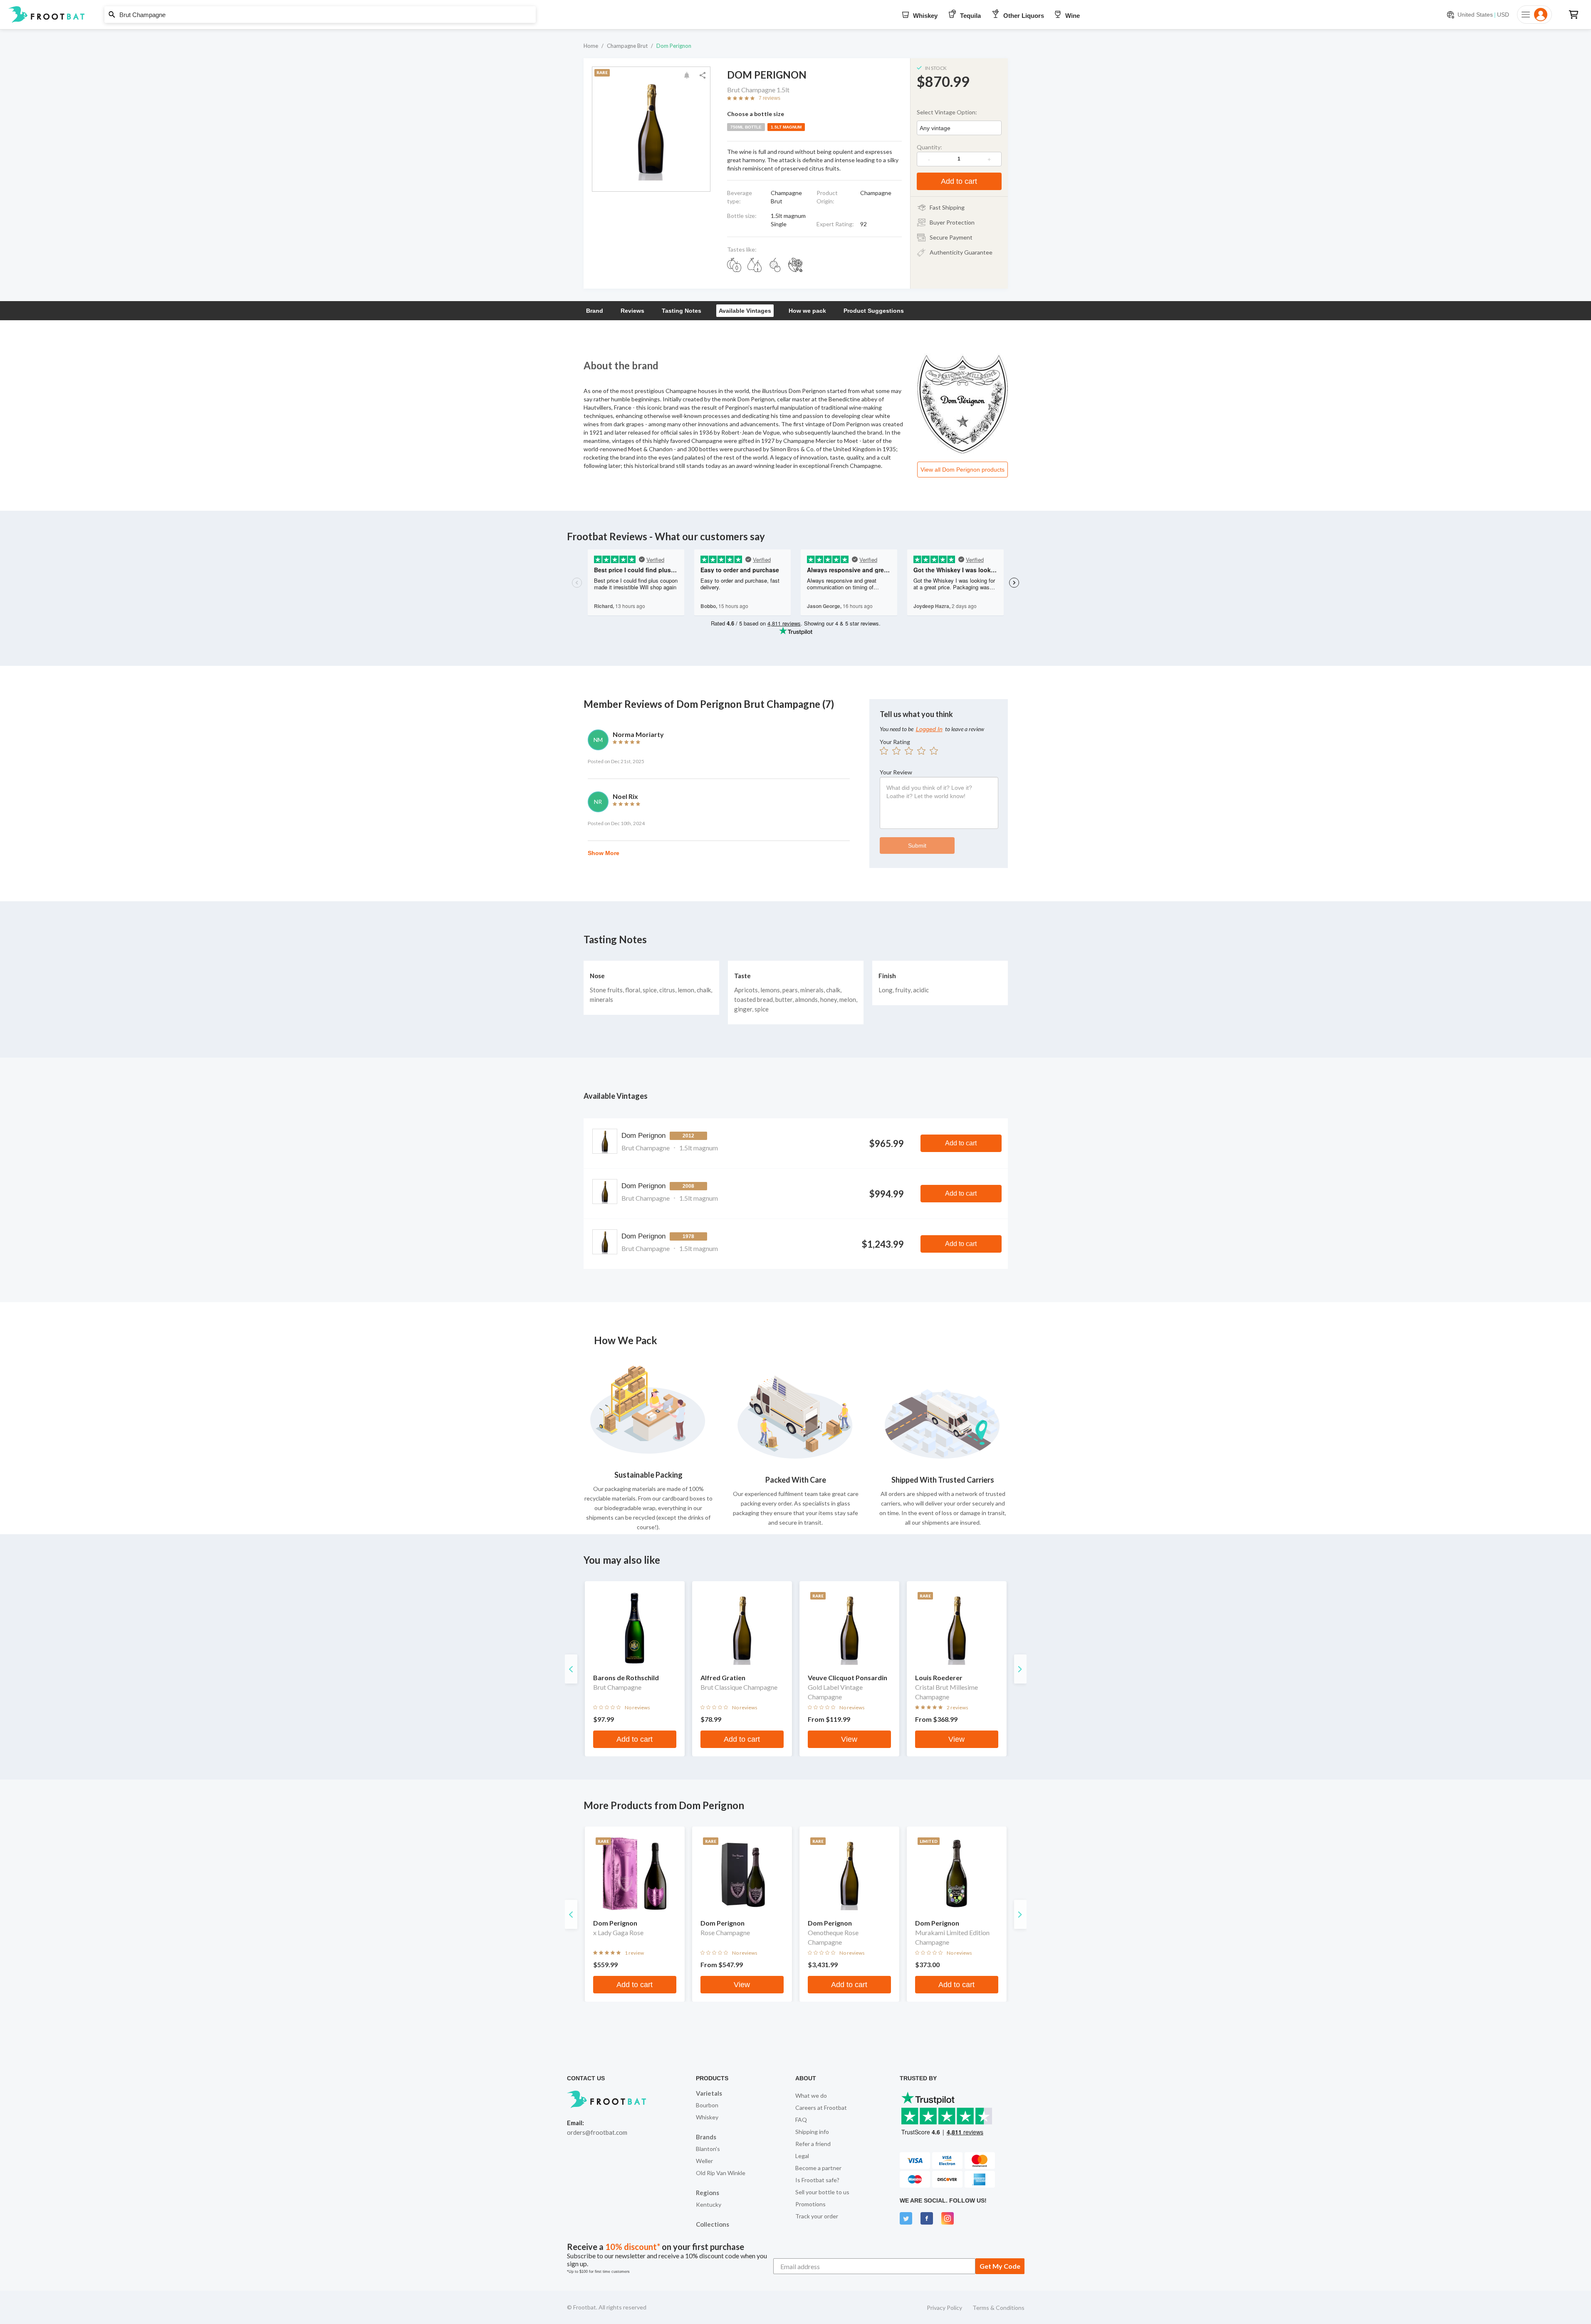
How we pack (807, 311)
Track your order (817, 2216)
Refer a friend (813, 2144)
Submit (917, 846)
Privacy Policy (944, 2308)
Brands (706, 2137)
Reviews (632, 311)
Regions (708, 2193)
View (849, 1739)
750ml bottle (746, 127)
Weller (704, 2161)
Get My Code (1000, 2266)
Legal (802, 2156)
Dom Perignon (674, 46)
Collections (713, 2224)
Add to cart (959, 181)
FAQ (801, 2120)
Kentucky (709, 2204)
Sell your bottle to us (822, 2192)
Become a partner (818, 2168)
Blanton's (708, 2149)
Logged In (929, 729)
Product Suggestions (874, 311)
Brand (595, 311)
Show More (604, 853)
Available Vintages (745, 311)
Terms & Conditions (998, 2308)
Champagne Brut (627, 46)
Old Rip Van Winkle (721, 2173)
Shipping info (812, 2132)
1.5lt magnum (786, 127)
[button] (795, 15)
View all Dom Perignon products (963, 470)
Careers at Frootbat (821, 2108)
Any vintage (935, 128)
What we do (811, 2095)
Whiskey (707, 2117)
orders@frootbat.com (597, 2132)
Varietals (709, 2093)
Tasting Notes (682, 311)
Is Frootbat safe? (817, 2180)
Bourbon (707, 2105)
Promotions (810, 2204)
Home (591, 46)
